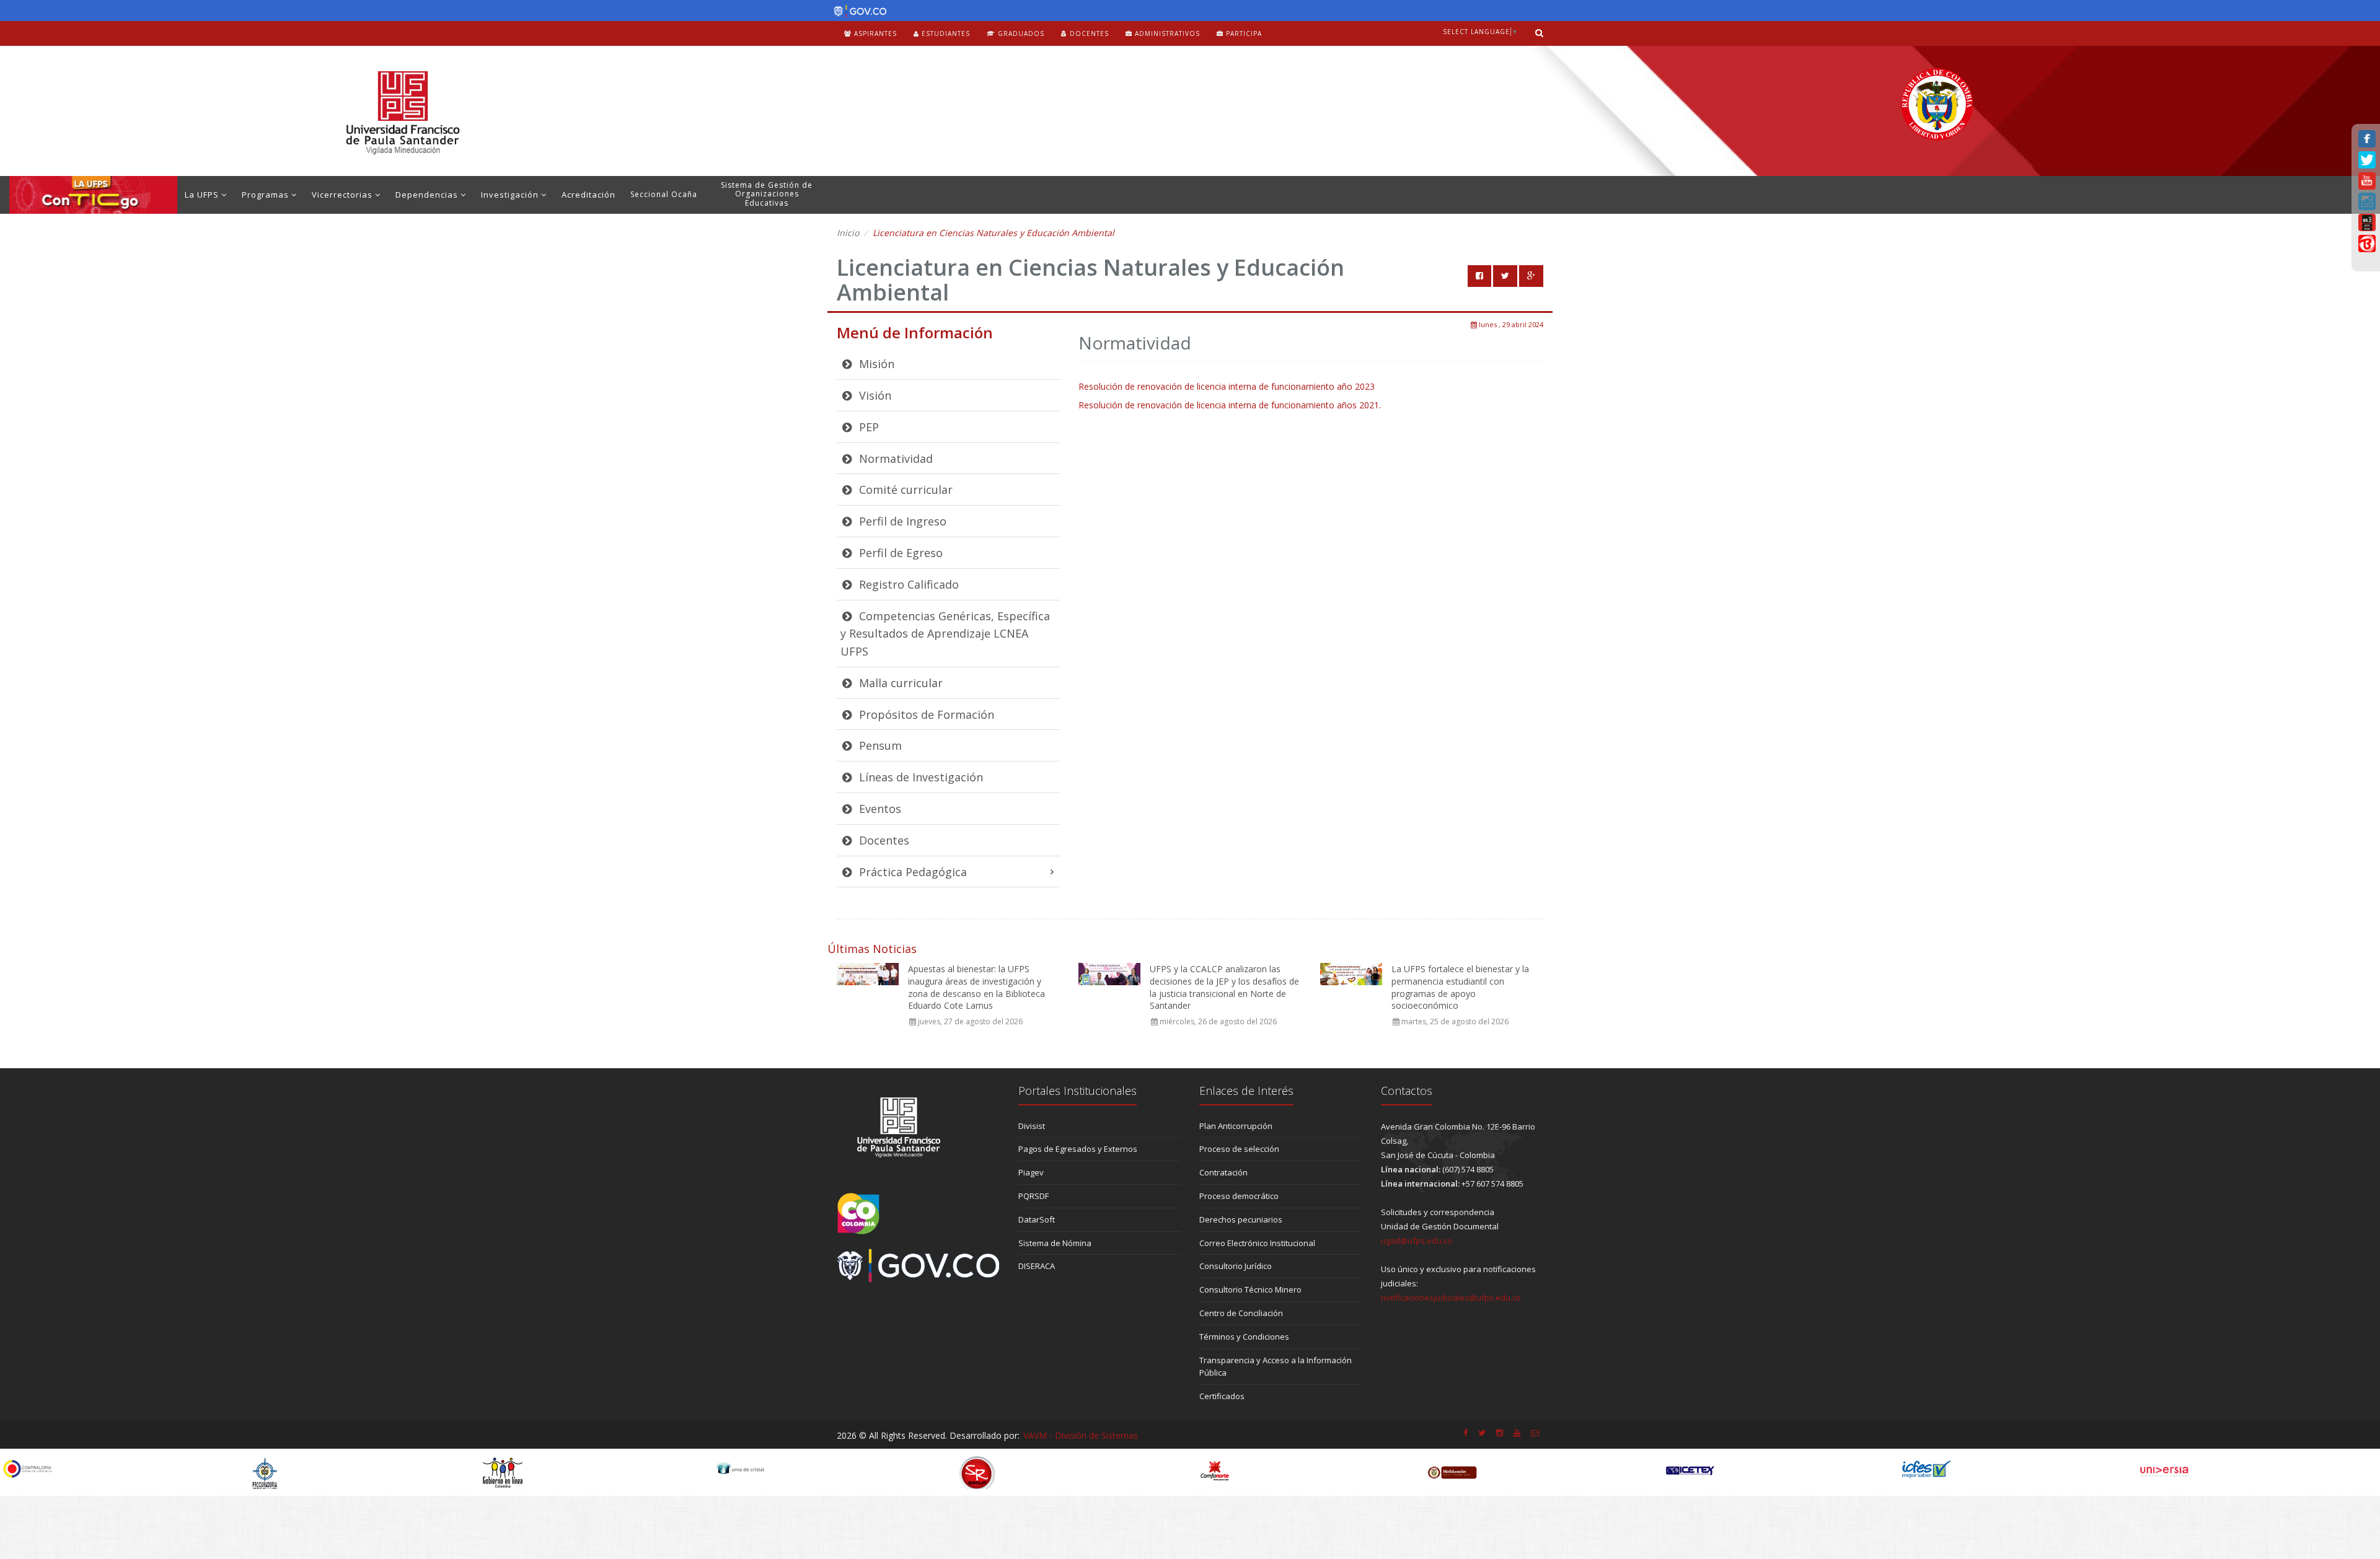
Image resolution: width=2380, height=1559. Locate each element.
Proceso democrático (1239, 1196)
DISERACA (1037, 1266)
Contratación (1223, 1172)
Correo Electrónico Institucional (1257, 1243)
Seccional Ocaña (664, 194)
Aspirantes (874, 33)
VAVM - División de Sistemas (1081, 1435)
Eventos (879, 809)
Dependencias (428, 195)
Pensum (879, 745)
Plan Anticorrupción (1236, 1126)
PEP (867, 427)
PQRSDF (1034, 1196)
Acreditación (588, 195)
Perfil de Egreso (899, 553)
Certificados (1222, 1396)
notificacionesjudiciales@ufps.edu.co (1451, 1298)
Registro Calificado (907, 584)
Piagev (1031, 1172)
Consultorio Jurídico (1236, 1266)
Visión (874, 395)
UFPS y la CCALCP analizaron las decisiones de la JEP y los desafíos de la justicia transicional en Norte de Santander (1224, 987)
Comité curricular (904, 490)
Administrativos (1166, 33)
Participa (1243, 33)
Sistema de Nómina (1055, 1243)
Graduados (1020, 33)
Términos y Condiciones (1244, 1337)
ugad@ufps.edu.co (1417, 1241)
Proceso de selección (1239, 1149)
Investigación (511, 195)
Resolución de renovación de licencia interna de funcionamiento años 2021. (1230, 405)
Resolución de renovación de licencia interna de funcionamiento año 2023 (1227, 386)
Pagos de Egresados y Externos (1078, 1149)
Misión (875, 364)
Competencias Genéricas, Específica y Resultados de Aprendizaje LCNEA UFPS (945, 634)
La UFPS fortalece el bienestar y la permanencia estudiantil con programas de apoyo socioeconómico (1460, 987)
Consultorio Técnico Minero (1250, 1289)
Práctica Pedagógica (911, 872)
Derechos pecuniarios (1241, 1219)
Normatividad (894, 459)
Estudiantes (945, 33)
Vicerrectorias (343, 195)
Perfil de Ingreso (901, 521)
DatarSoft (1037, 1219)
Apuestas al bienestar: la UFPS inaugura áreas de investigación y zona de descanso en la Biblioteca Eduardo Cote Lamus (976, 987)
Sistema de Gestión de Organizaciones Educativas (767, 194)
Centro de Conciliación (1241, 1313)
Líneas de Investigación (919, 777)
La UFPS (203, 195)
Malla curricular (899, 683)
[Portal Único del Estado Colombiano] (857, 11)
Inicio (848, 233)
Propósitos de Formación (925, 714)
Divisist (1032, 1126)
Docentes (1088, 33)
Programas (267, 195)
